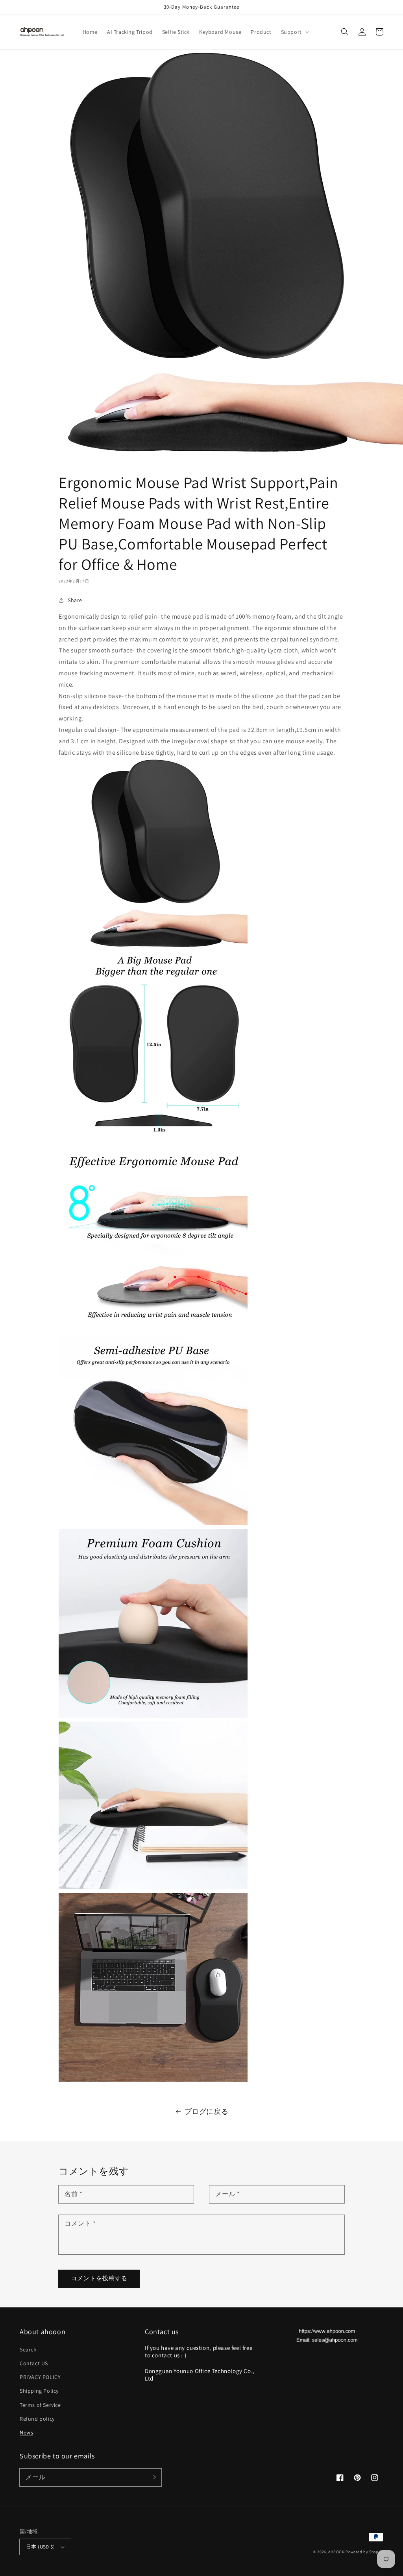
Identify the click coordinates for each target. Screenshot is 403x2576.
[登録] (153, 2477)
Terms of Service (40, 2405)
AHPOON (336, 2552)
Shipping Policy (39, 2391)
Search (28, 2349)
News (26, 2432)
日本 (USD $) (40, 2547)
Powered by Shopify (364, 2552)
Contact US (34, 2363)
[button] (294, 32)
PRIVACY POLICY (40, 2377)
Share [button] (75, 600)
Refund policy (37, 2419)
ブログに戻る (207, 2111)
